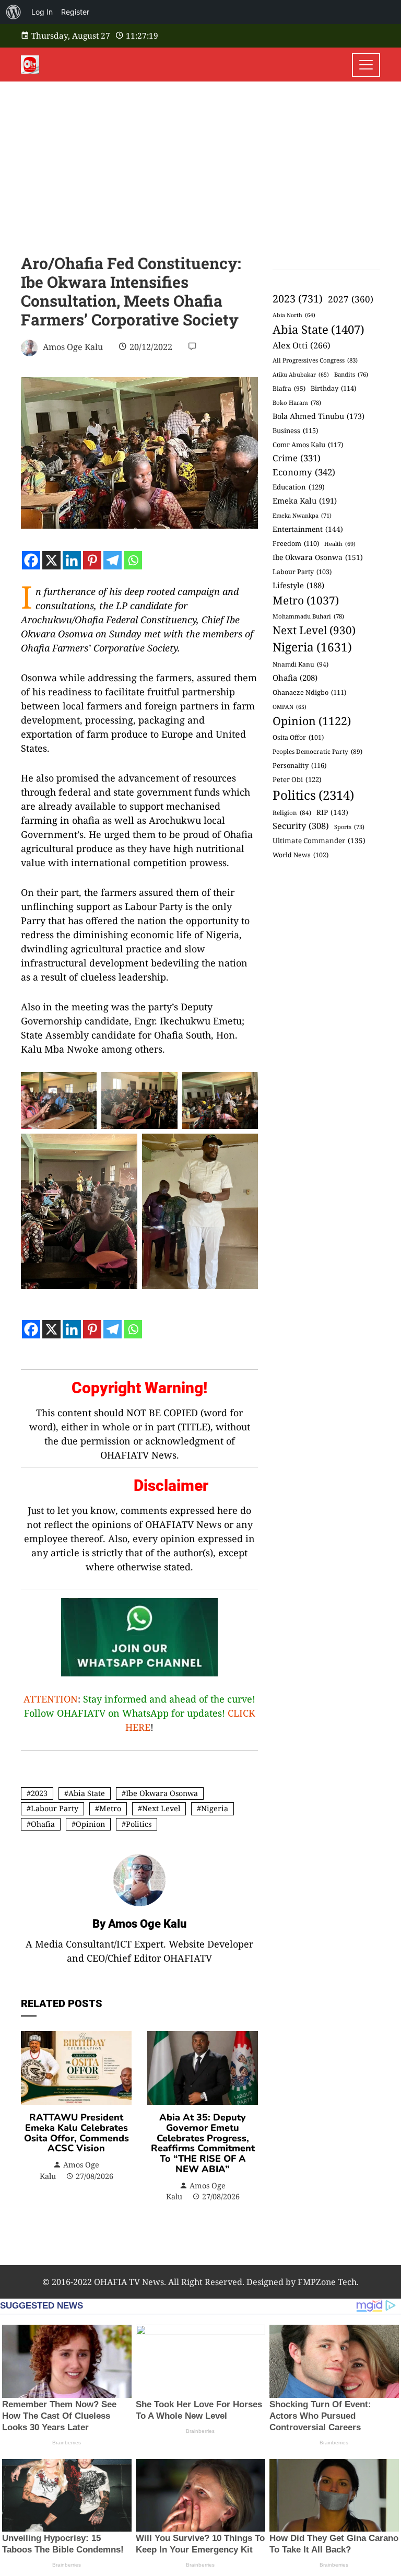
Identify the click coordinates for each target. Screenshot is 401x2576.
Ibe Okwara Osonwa (162, 1793)
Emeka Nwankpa (302, 515)
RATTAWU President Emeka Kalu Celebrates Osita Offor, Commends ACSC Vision (76, 2133)
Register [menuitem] (75, 12)
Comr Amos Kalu (308, 445)
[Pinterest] (92, 560)
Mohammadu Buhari (308, 616)
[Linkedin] (72, 560)
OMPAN (290, 707)
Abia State (87, 1793)
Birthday (333, 388)
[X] (51, 560)
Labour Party (55, 1808)
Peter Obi (297, 779)
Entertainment (308, 529)
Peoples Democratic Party (317, 751)
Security (301, 826)
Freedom (296, 543)
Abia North (294, 315)
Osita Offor (298, 737)
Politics (139, 1824)
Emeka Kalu (305, 500)
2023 (39, 1793)
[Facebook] (31, 560)
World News (300, 855)
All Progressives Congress (315, 360)
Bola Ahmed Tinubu (319, 416)
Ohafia (43, 1824)
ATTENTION (51, 1699)
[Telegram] (113, 560)
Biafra (289, 388)
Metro (110, 1808)
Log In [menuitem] (42, 12)
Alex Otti (302, 345)
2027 (351, 299)
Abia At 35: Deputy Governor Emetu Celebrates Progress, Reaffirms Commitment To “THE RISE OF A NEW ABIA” (203, 2143)
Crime (297, 458)
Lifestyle (298, 585)
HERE (138, 1727)
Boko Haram (297, 403)
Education (299, 487)
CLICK (241, 1713)
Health (340, 544)
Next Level (161, 1808)
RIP (332, 812)
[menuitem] (14, 12)
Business (295, 430)
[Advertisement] (200, 160)
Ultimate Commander (319, 841)
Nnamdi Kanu (300, 664)
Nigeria (215, 1808)
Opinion (90, 1824)
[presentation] (31, 2127)
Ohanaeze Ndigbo (309, 692)
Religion (292, 813)
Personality (299, 765)
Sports (349, 827)
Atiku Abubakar (301, 375)
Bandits (351, 374)
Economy (304, 472)
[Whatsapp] (133, 560)
